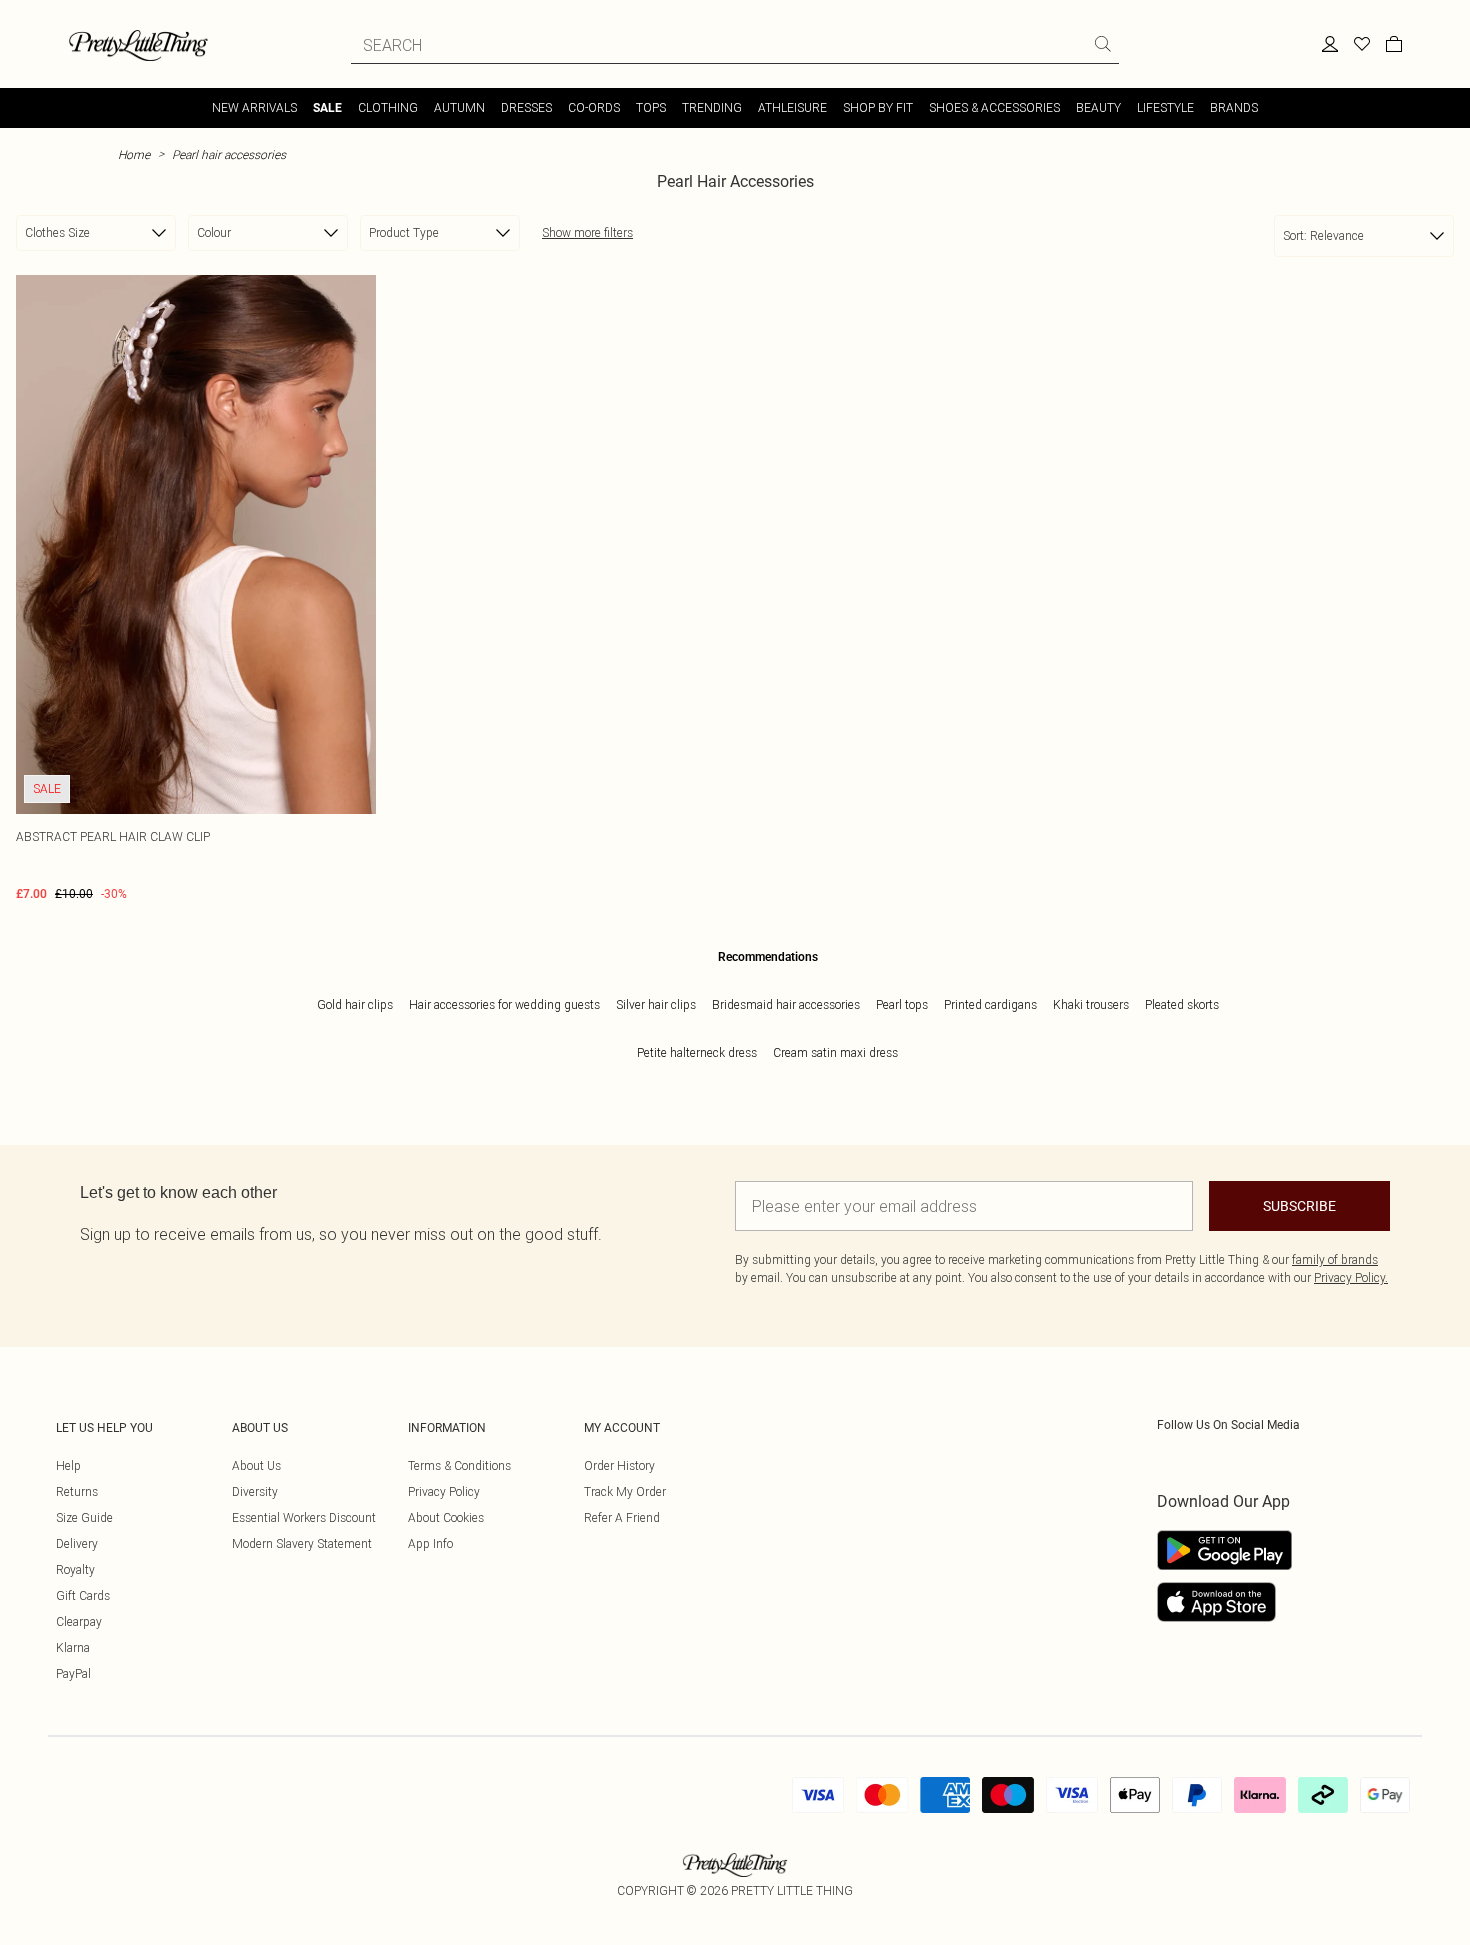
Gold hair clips (355, 1004)
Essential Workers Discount (304, 1517)
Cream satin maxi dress (835, 1052)
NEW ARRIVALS (254, 107)
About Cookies (446, 1517)
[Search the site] (1103, 44)
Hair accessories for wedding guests (504, 1004)
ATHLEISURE (792, 107)
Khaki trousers (1091, 1004)
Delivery (77, 1543)
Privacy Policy (444, 1491)
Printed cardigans (990, 1004)
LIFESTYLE (1165, 107)
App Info (430, 1543)
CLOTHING (388, 107)
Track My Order (625, 1491)
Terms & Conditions (459, 1465)
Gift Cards (83, 1595)
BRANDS (1234, 107)
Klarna (73, 1647)
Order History (619, 1465)
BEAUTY (1098, 107)
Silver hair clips (656, 1004)
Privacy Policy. (1351, 1277)
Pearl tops (902, 1004)
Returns (77, 1491)
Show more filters (587, 232)
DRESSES (526, 107)
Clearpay (79, 1621)
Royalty (75, 1569)
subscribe (1299, 1206)
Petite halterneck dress (697, 1052)
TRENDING (712, 107)
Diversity (255, 1491)
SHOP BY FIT (878, 107)
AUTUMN (459, 107)
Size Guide (84, 1517)
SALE (327, 108)
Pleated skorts (1182, 1004)
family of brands (1335, 1259)
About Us (256, 1465)
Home (134, 154)
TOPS (651, 107)
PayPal (73, 1673)
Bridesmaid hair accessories (786, 1004)
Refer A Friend (622, 1517)
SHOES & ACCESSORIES (994, 107)
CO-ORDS (594, 107)
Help (68, 1465)
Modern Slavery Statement (302, 1543)
